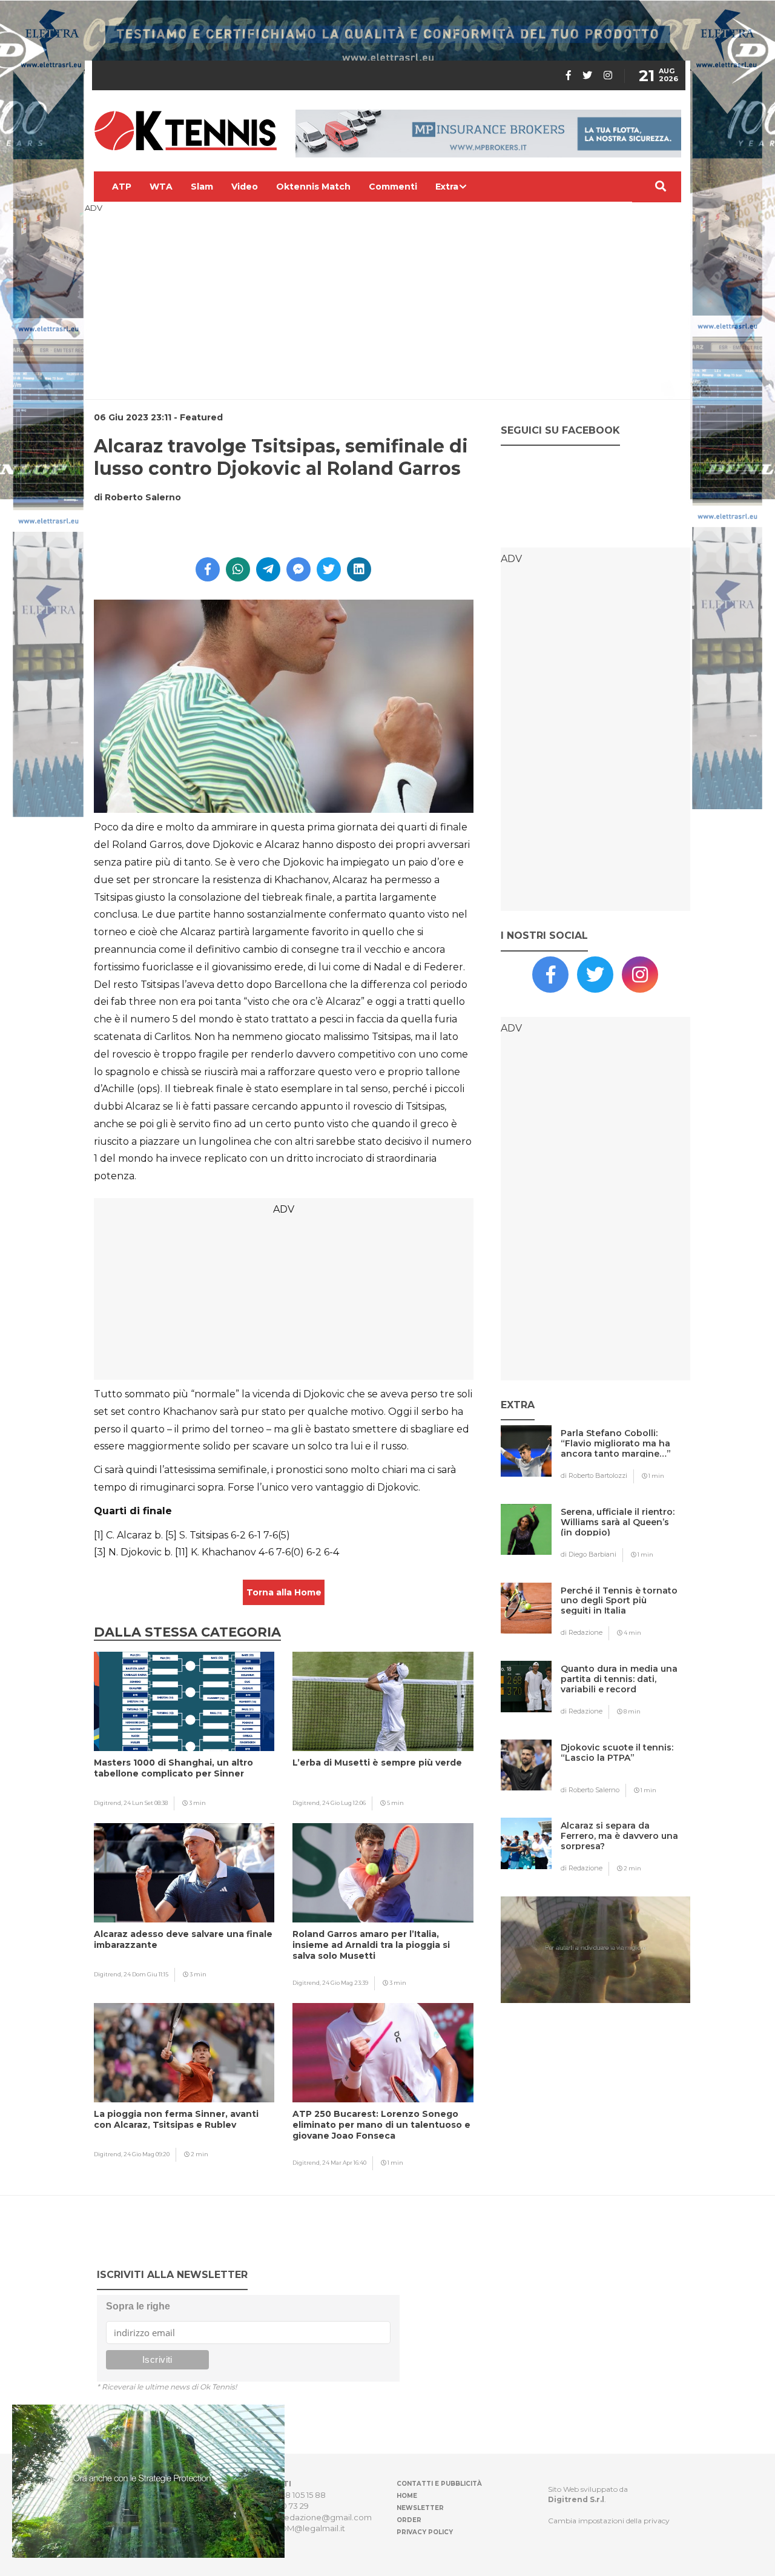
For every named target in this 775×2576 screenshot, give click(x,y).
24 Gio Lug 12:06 (344, 1803)
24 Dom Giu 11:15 (146, 1974)
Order (409, 2520)
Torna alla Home (284, 1592)
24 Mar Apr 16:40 (344, 2163)
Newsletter (420, 2508)
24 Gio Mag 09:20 (147, 2154)
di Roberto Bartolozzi (594, 1475)
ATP (122, 187)
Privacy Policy (425, 2532)
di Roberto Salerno (590, 1790)
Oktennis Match (313, 187)
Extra (447, 187)
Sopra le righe (138, 2306)
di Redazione (582, 1632)
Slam (202, 187)
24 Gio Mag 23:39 (345, 1983)
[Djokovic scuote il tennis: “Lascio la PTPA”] (620, 1771)
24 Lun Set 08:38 (146, 1803)
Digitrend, (109, 1803)
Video (245, 187)
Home (407, 2496)
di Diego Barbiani (589, 1554)
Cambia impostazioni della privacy (609, 2521)
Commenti (393, 187)
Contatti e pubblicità (439, 2484)
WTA (161, 187)
